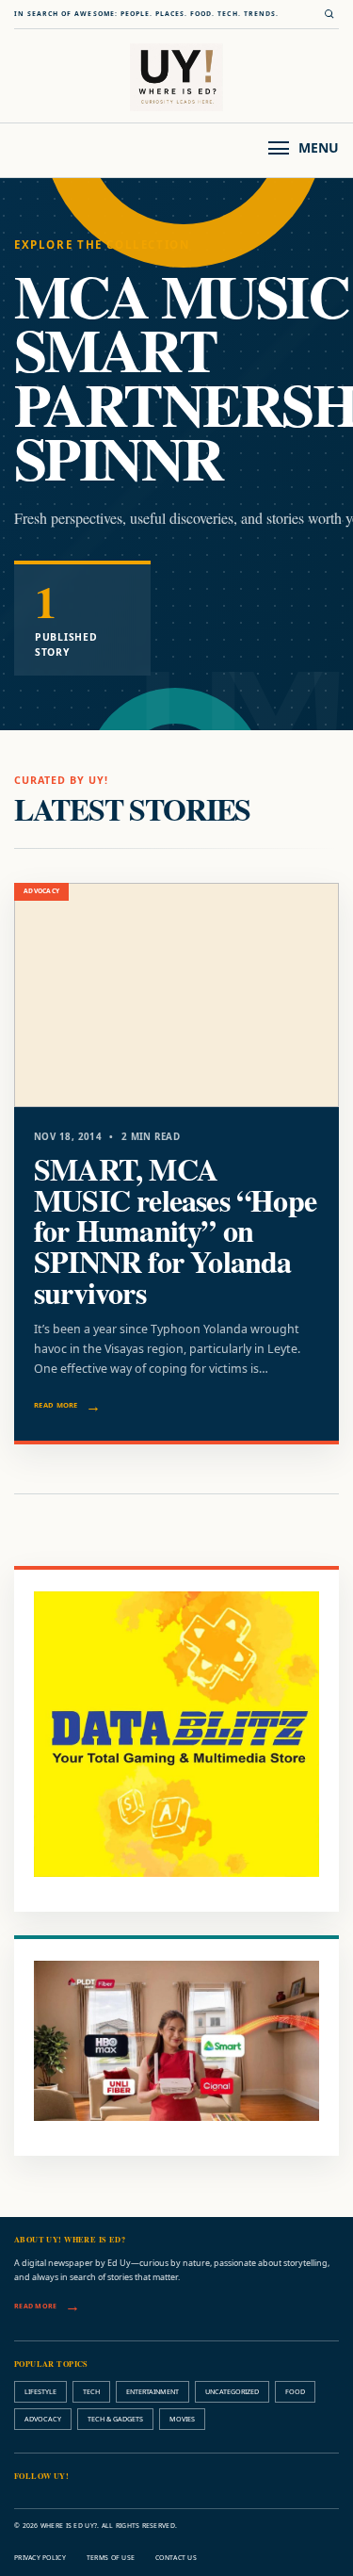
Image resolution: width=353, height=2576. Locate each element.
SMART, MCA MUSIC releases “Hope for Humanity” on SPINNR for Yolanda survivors (175, 1231)
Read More (56, 1405)
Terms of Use (111, 2558)
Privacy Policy (40, 2558)
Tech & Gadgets (115, 2419)
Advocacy (43, 2419)
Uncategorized (232, 2391)
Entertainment (152, 2391)
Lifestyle (40, 2391)
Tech (91, 2391)
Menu (319, 147)
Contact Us (176, 2558)
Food (295, 2391)
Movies (182, 2419)
